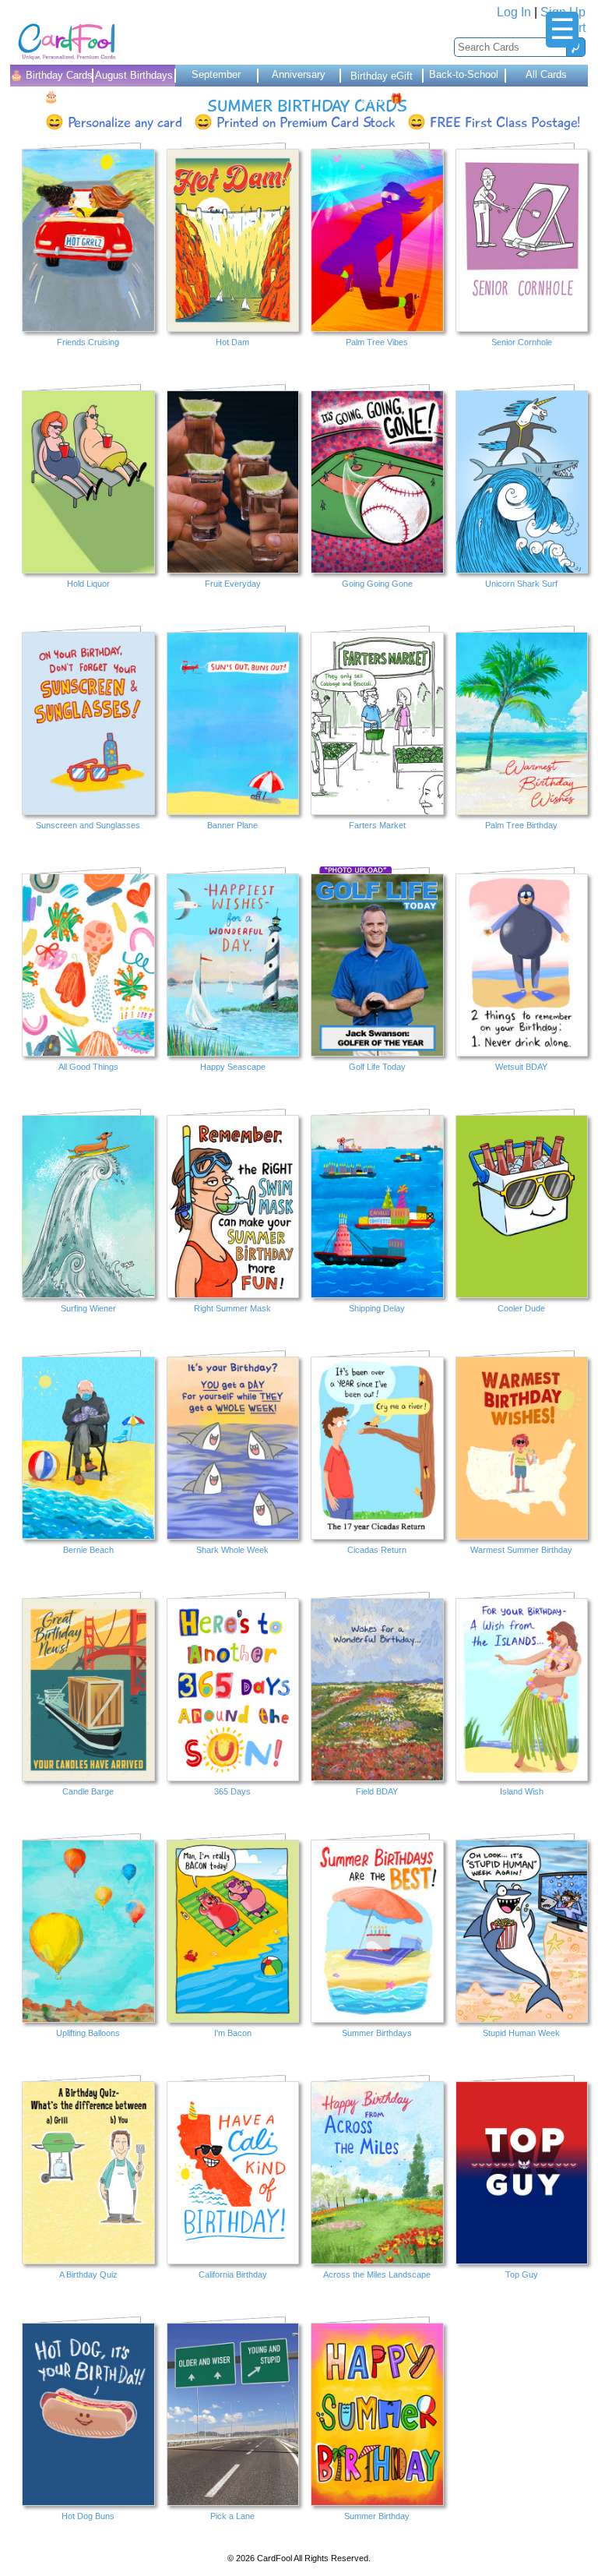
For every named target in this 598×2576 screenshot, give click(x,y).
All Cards (546, 74)
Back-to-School (464, 74)
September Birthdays (216, 78)
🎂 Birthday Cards (51, 78)
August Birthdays (134, 75)
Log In (514, 12)
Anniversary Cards (299, 78)
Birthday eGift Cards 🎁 (382, 78)
